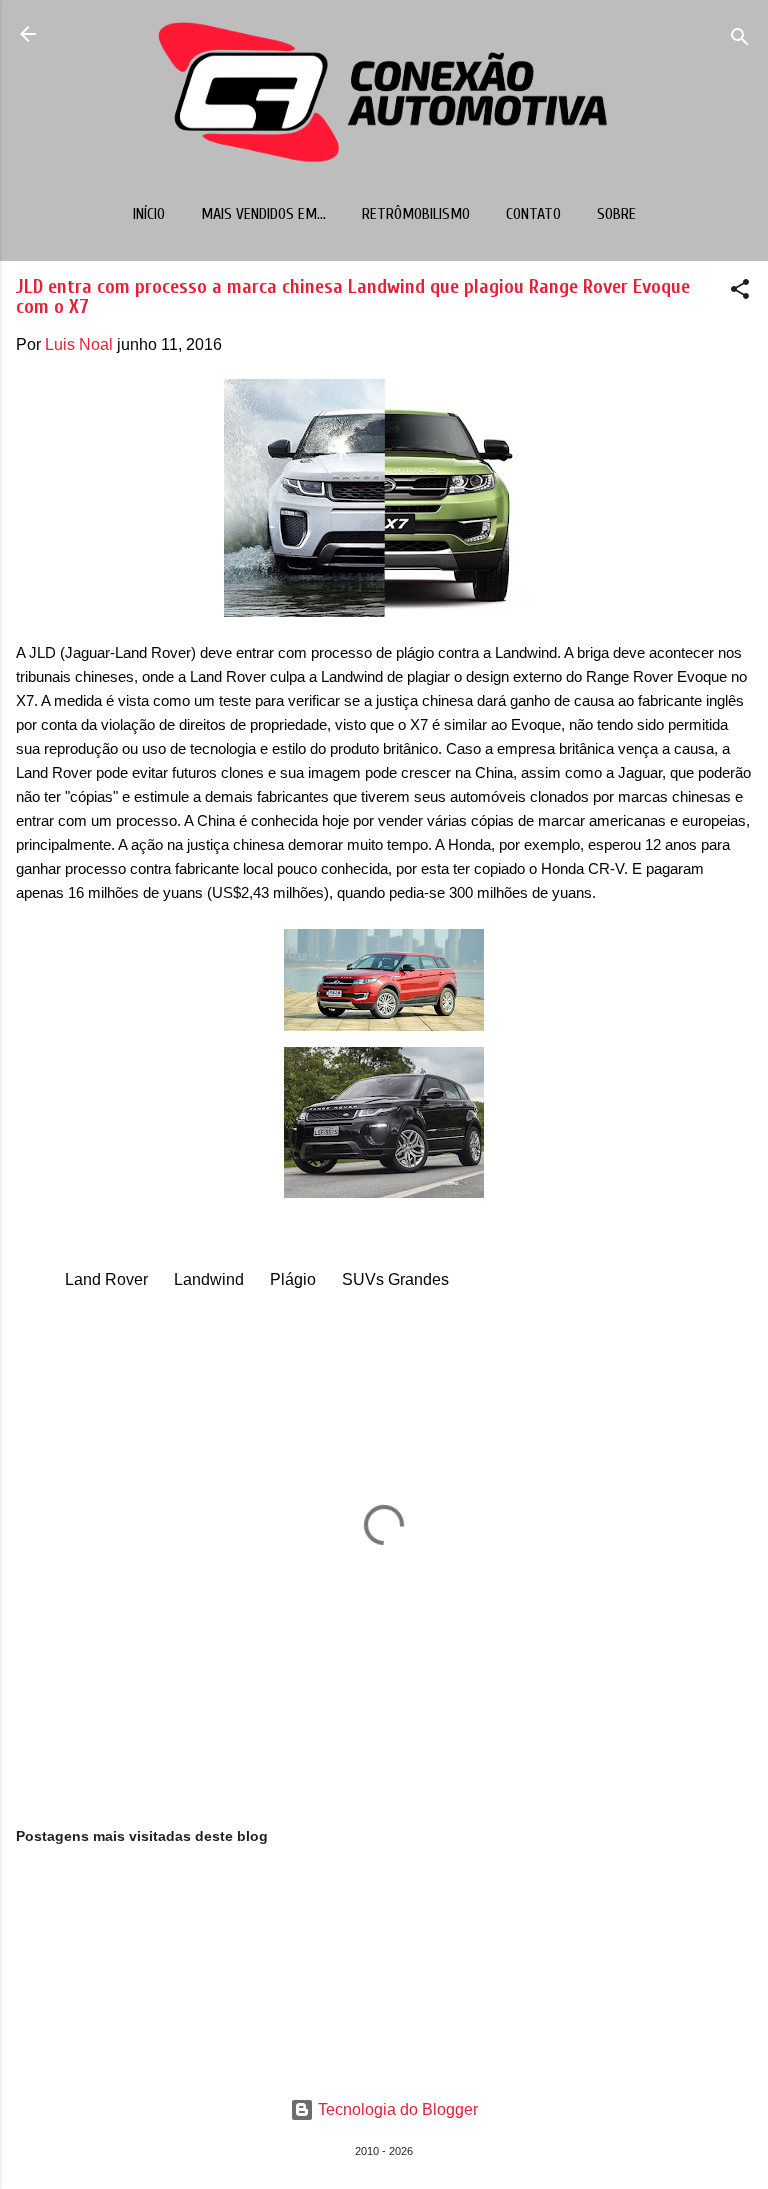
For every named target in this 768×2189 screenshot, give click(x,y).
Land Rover (106, 1279)
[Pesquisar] (740, 40)
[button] (740, 292)
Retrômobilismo (416, 214)
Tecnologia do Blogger (396, 2109)
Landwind (209, 1279)
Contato (533, 214)
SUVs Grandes (395, 1279)
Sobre (616, 214)
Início (149, 214)
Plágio (293, 1279)
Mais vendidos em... (263, 214)
